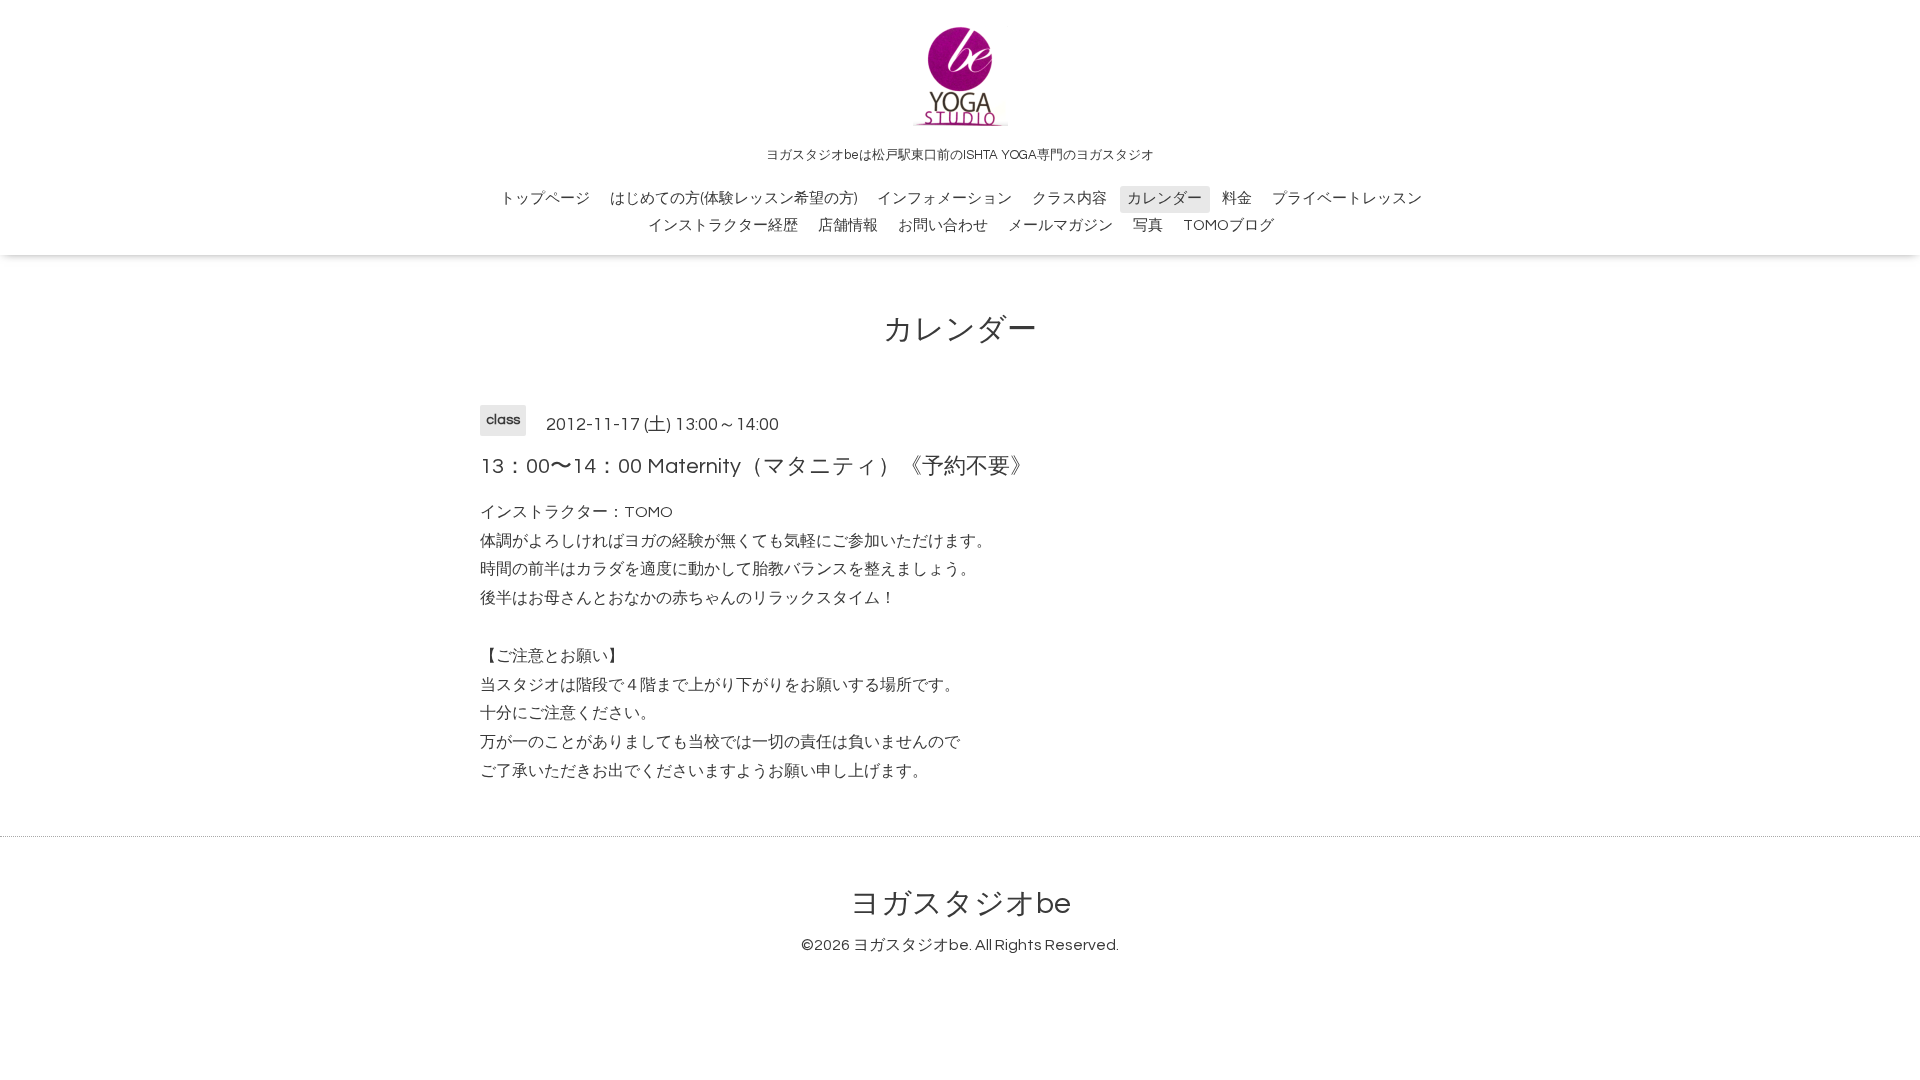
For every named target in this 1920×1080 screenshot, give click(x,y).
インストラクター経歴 (723, 225)
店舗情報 (848, 225)
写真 (1148, 225)
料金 (1237, 198)
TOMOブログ (1228, 225)
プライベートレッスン (1347, 198)
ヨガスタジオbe (960, 903)
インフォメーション (944, 198)
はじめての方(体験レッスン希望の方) (733, 198)
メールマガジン (1060, 225)
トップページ (545, 198)
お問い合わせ (943, 225)
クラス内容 (1069, 198)
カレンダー (1164, 198)
